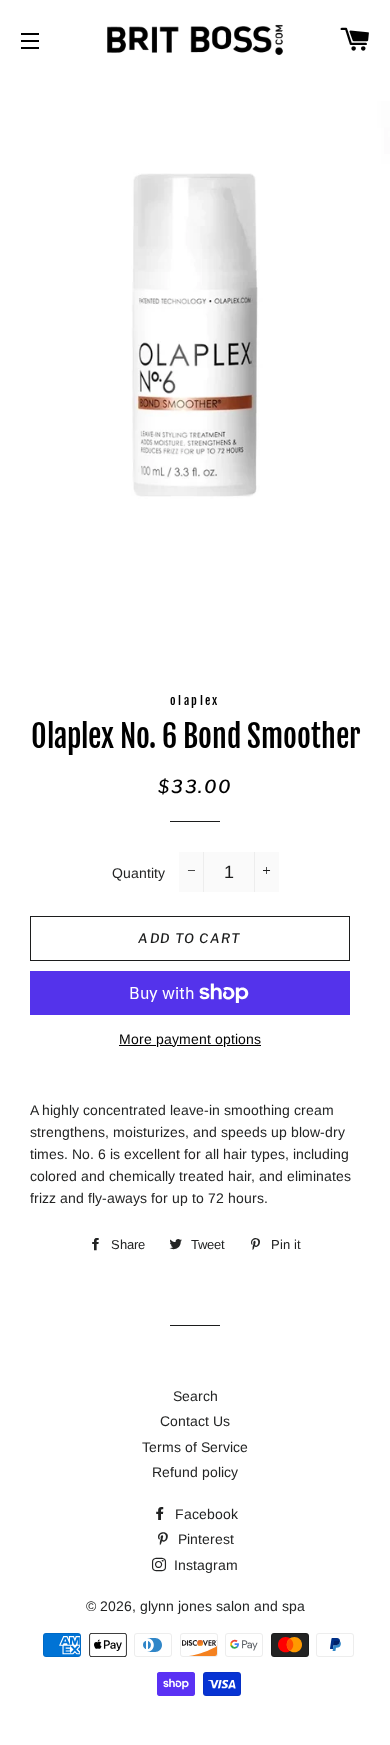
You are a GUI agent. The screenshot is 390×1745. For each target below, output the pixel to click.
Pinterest (204, 1539)
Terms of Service (195, 1447)
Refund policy (195, 1472)
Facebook (204, 1514)
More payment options (190, 1039)
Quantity (138, 873)
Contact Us (195, 1421)
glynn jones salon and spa (222, 1606)
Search (195, 1396)
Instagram (204, 1565)
